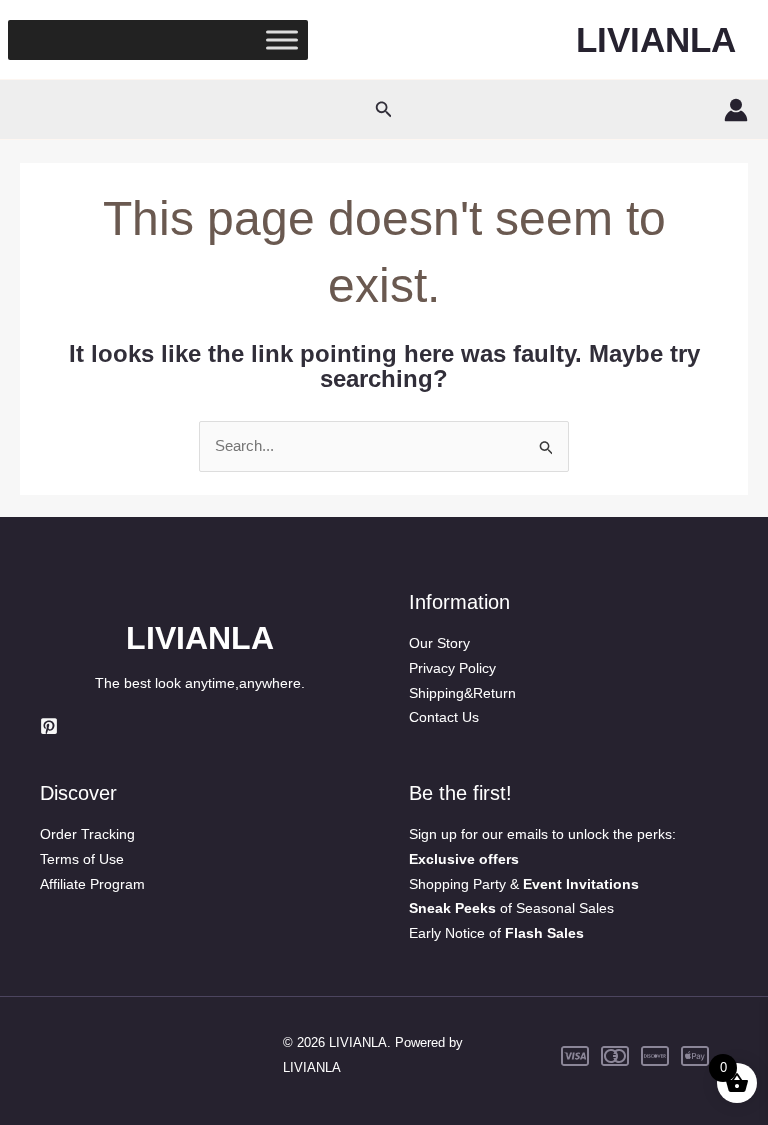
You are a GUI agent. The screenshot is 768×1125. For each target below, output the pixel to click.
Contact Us (444, 717)
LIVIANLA (656, 39)
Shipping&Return (462, 693)
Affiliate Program (92, 884)
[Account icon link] (736, 110)
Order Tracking (87, 834)
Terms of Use (82, 859)
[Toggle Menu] (282, 39)
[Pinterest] (49, 726)
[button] (384, 110)
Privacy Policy (452, 668)
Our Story (439, 643)
